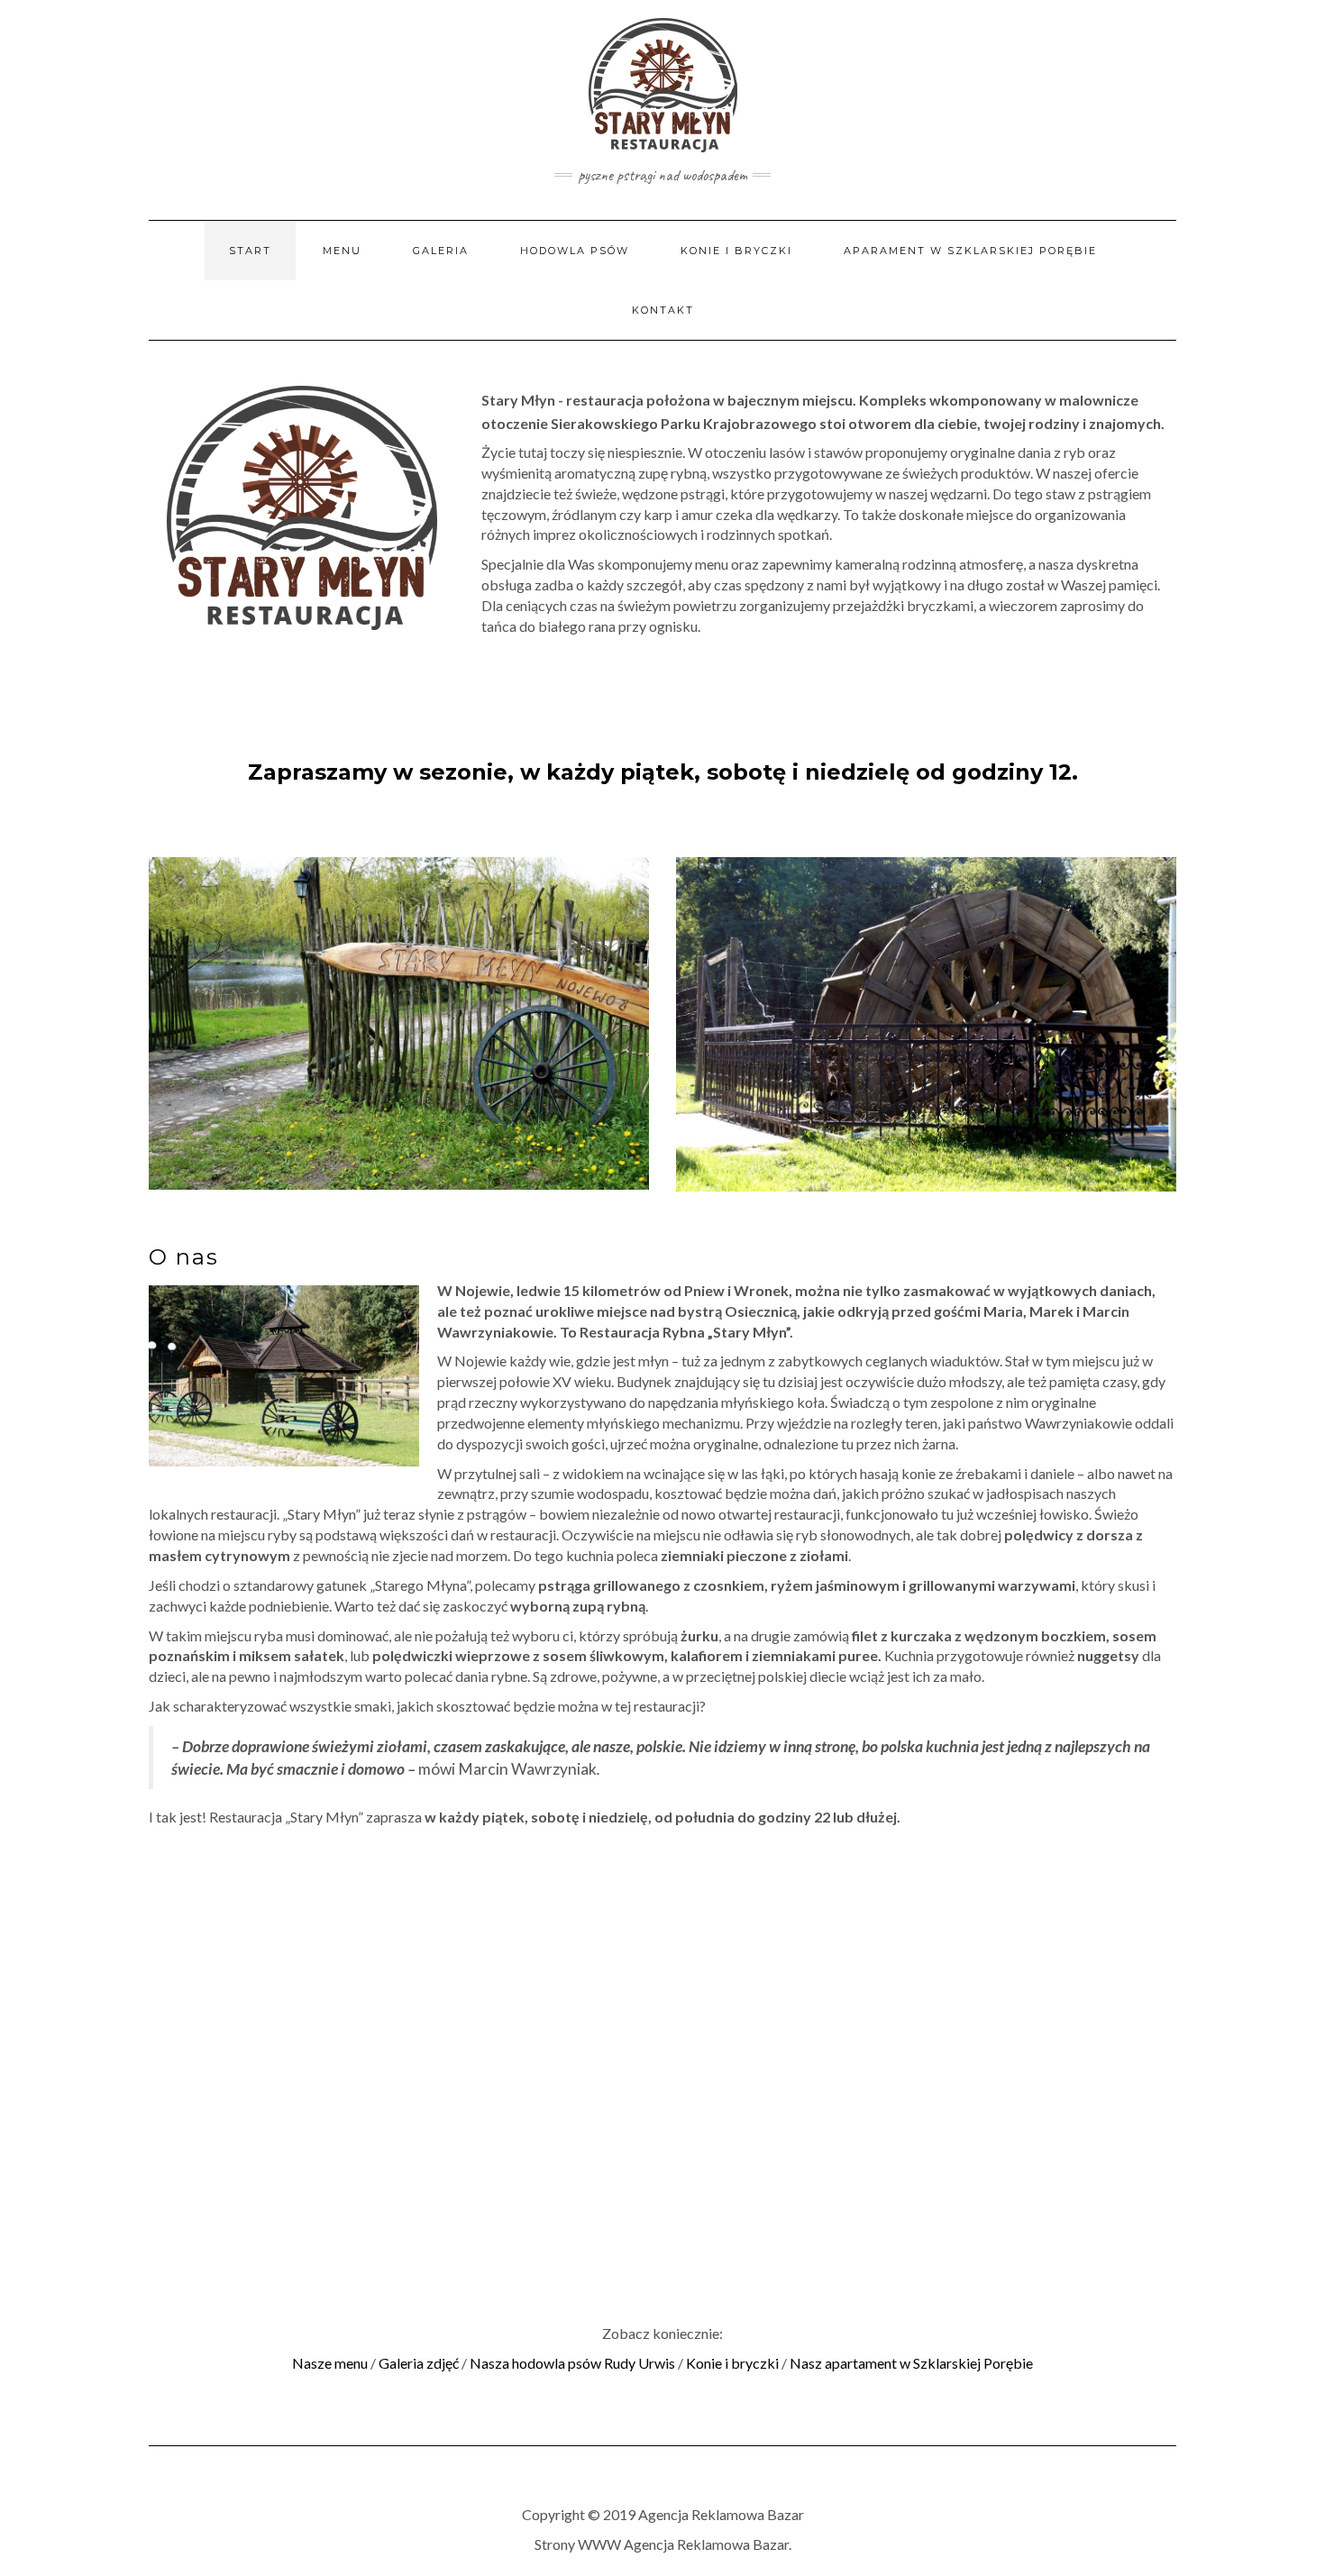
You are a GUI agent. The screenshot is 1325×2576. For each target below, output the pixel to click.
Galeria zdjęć (419, 2363)
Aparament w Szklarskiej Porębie (970, 251)
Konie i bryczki (736, 251)
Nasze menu (331, 2363)
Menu (342, 251)
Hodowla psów (575, 251)
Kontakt (663, 310)
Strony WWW (578, 2544)
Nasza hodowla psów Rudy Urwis (572, 2363)
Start (250, 251)
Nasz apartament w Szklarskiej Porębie (911, 2363)
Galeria (441, 251)
